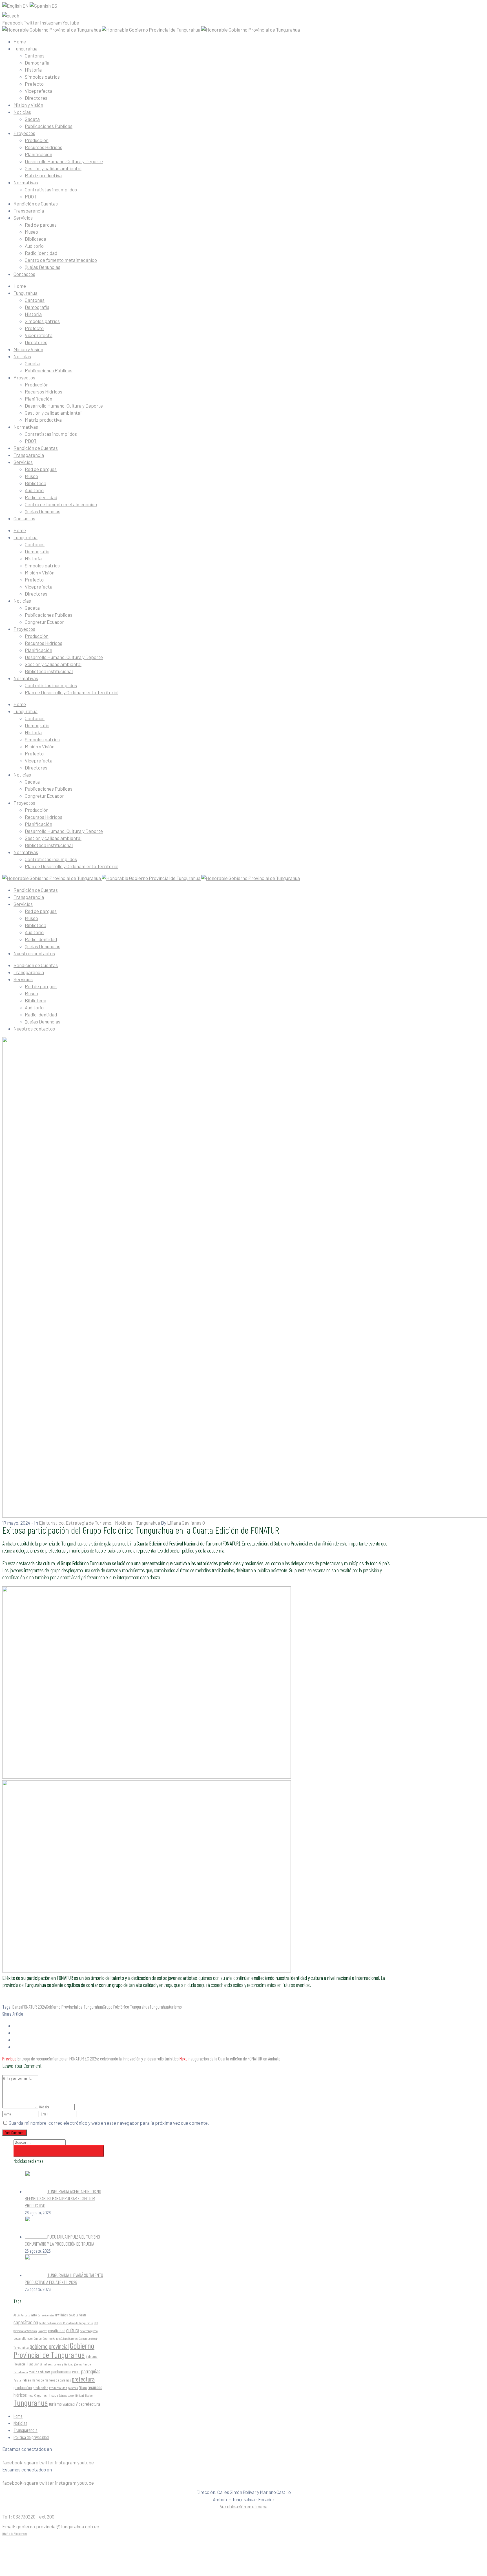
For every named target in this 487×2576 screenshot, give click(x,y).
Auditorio (34, 246)
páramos (73, 2388)
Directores (36, 98)
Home (20, 41)
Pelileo (26, 2380)
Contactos (24, 274)
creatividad (57, 2330)
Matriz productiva (43, 175)
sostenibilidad (76, 2395)
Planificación (38, 154)
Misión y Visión (28, 105)
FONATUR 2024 (34, 2007)
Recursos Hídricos (44, 147)
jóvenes (78, 2364)
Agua (17, 2315)
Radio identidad (41, 939)
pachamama (61, 2371)
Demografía (37, 63)
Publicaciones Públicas (49, 126)
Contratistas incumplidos (51, 189)
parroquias (91, 2371)
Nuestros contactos (34, 953)
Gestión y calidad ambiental (53, 168)
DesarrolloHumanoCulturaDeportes (60, 2339)
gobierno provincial (49, 2346)
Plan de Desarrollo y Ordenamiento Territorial (72, 692)
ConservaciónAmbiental (25, 2331)
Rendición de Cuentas (36, 204)
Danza (17, 2007)
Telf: (28, 2517)
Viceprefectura (88, 2404)
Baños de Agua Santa (73, 2315)
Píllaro (83, 2388)
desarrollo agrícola (89, 2331)
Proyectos (24, 133)
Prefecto (34, 84)
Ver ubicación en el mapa (244, 2506)
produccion (23, 2387)
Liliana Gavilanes (184, 1523)
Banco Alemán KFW (49, 2315)
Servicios (23, 218)
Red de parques (41, 225)
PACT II (76, 2372)
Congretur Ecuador (44, 622)
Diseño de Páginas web (15, 2533)
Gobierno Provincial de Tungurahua (74, 2007)
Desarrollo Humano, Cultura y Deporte (64, 161)
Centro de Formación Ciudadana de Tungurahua (66, 2323)
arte (34, 2315)
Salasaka (63, 2395)
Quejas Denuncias (43, 267)
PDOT (31, 196)
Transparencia (29, 211)
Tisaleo (89, 2395)
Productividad (58, 2388)
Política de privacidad (31, 2437)
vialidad (69, 2404)
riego (30, 2395)
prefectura (83, 2379)
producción (40, 2388)
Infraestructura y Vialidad (58, 2364)
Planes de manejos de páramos (51, 2380)
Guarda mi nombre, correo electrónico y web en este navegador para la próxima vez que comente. (109, 2123)
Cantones (35, 56)
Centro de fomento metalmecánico (61, 260)
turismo (175, 2007)
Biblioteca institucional (49, 671)
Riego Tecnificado (46, 2395)
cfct (96, 2323)
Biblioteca (36, 239)
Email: (51, 2526)
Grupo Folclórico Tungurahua (126, 2007)
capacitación (26, 2322)
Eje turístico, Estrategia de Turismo (75, 1523)
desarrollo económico (28, 2338)
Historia (33, 70)
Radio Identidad (41, 253)
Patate (17, 2380)
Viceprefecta (39, 91)
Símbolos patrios (42, 77)
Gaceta (32, 119)
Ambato (25, 2315)
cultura (73, 2330)
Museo (31, 232)
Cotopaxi (43, 2331)
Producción (37, 140)
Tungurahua (26, 48)
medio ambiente (40, 2372)
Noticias (22, 112)
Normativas (26, 182)
